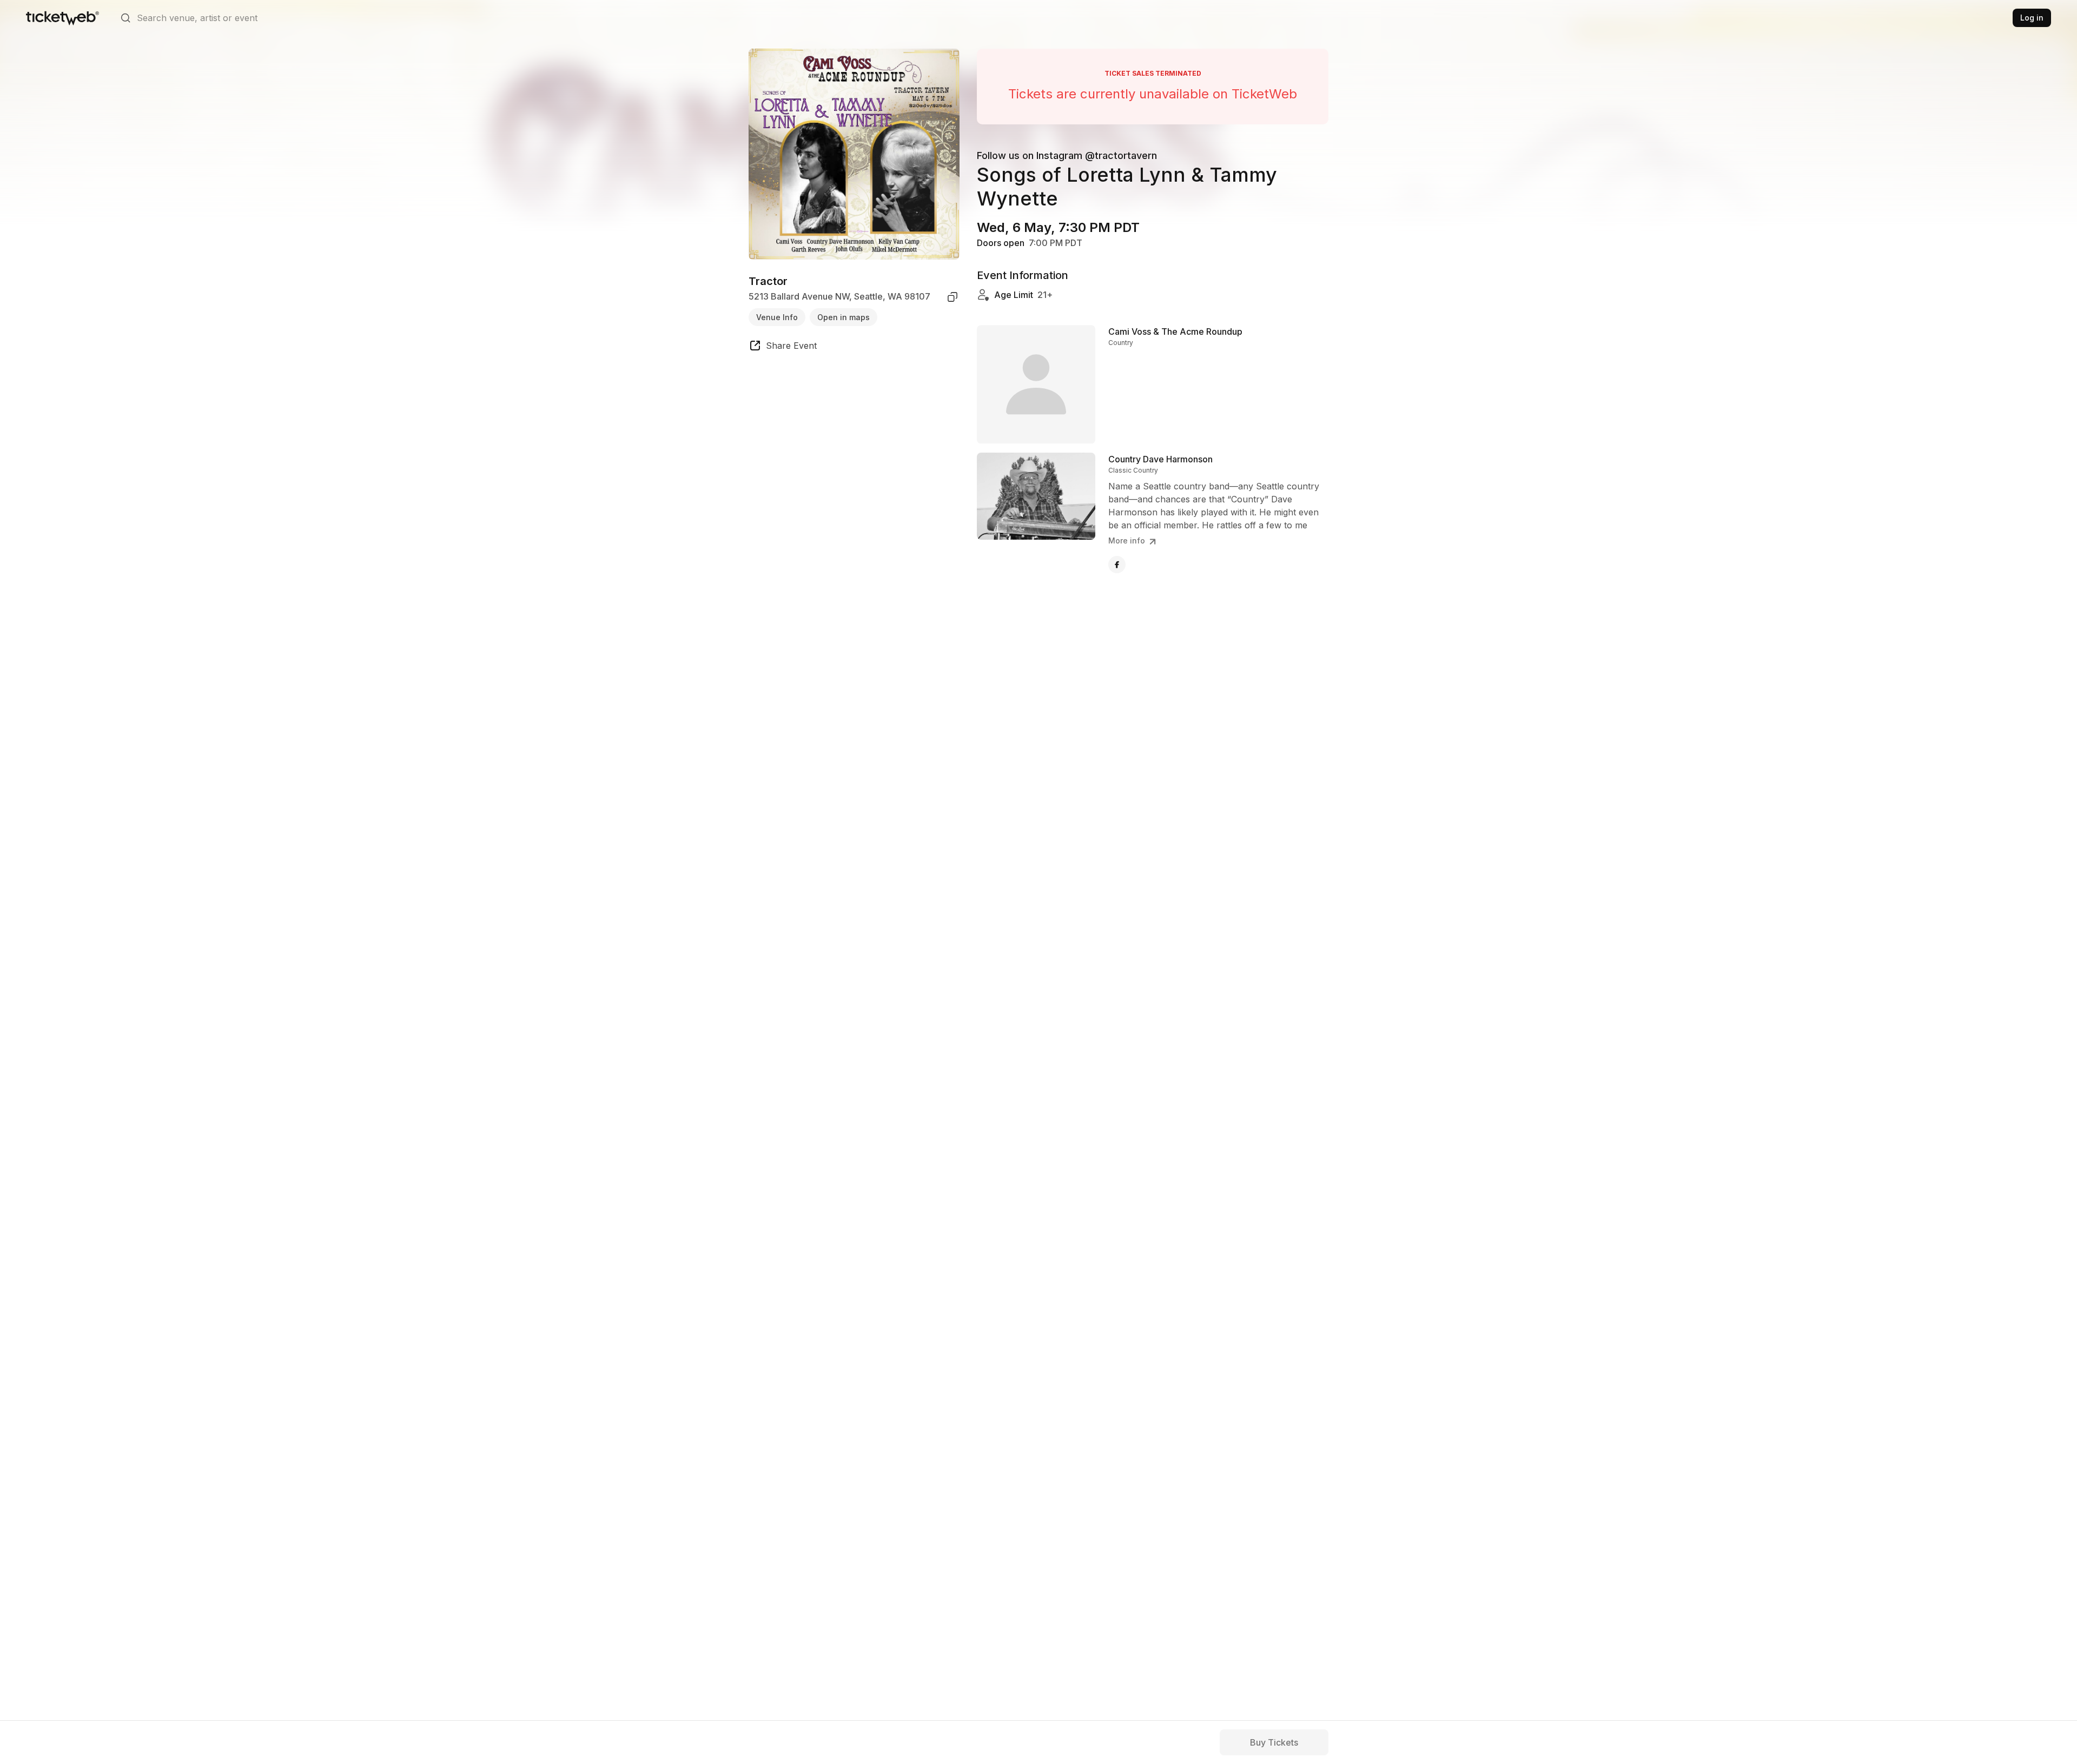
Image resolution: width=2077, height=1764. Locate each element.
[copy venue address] (952, 297)
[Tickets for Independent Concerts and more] (62, 18)
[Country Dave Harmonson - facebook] (1117, 565)
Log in (2032, 18)
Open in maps (844, 317)
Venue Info (777, 317)
